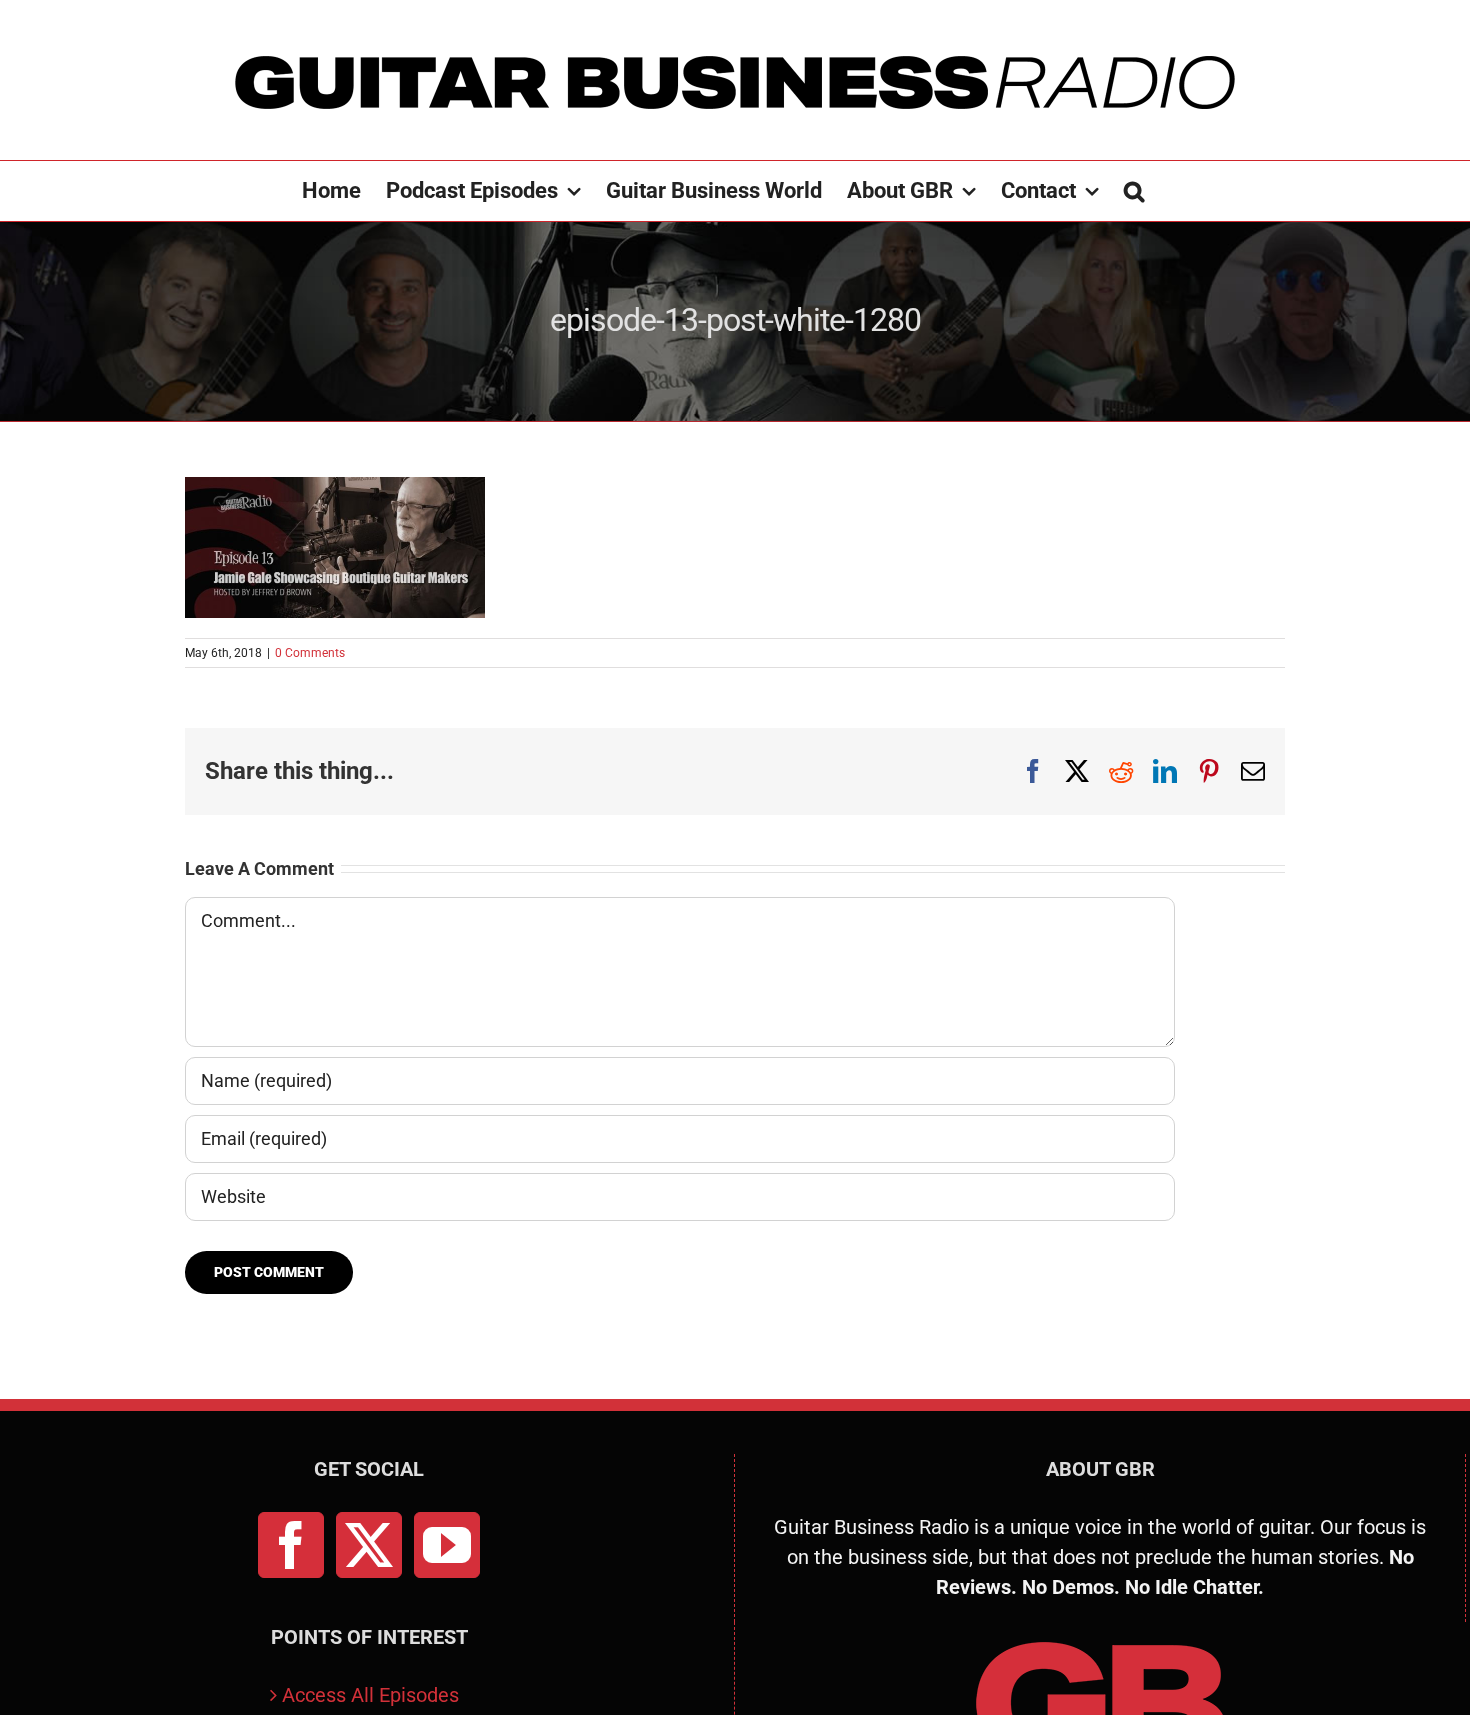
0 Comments (310, 653)
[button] (1134, 191)
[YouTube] (447, 1545)
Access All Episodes (370, 1695)
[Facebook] (291, 1545)
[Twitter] (369, 1545)
